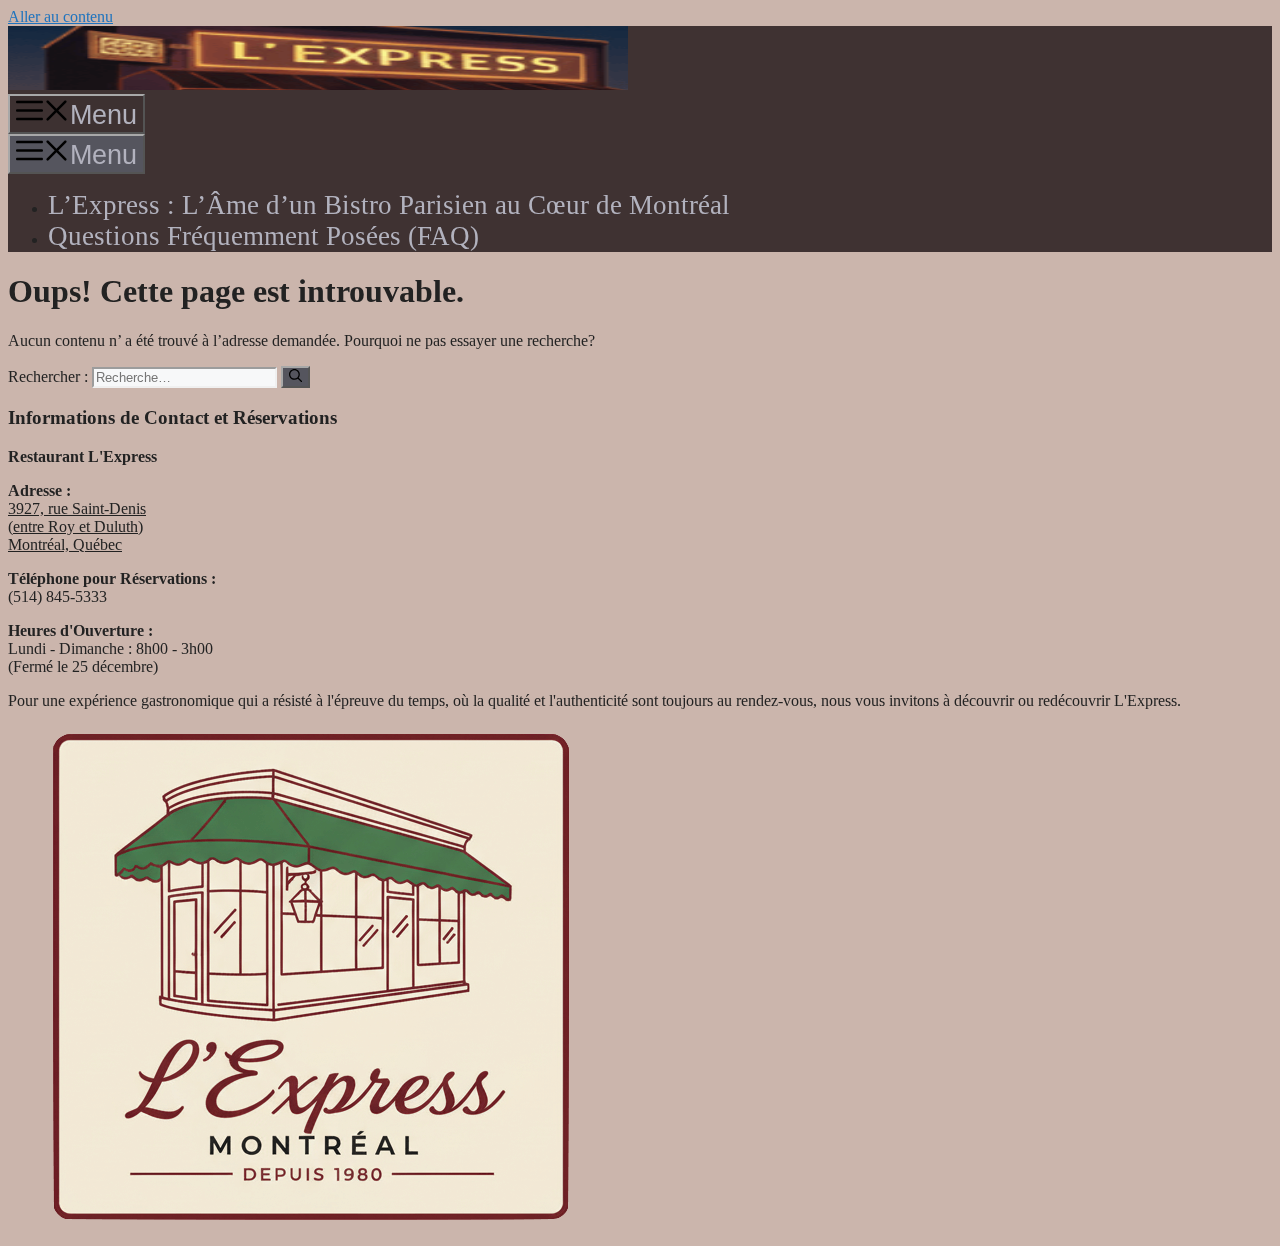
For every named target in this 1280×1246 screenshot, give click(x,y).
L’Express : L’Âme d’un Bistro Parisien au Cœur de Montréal (389, 205)
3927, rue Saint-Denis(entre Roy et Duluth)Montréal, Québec (77, 526)
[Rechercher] (295, 377)
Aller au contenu (60, 16)
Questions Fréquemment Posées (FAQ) (263, 236)
